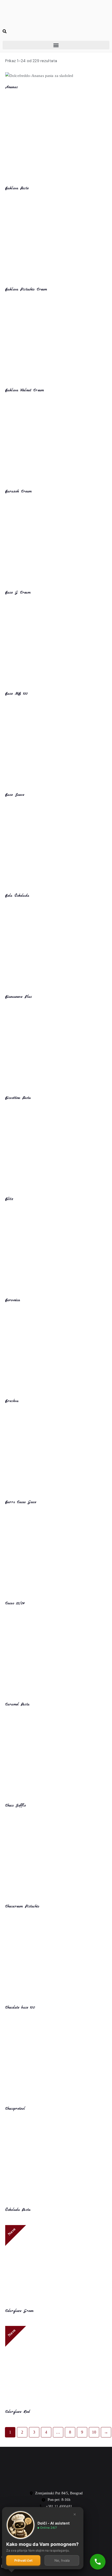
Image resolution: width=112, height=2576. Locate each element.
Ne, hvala (62, 2560)
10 (94, 2432)
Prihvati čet (23, 2560)
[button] (56, 45)
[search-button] (5, 32)
